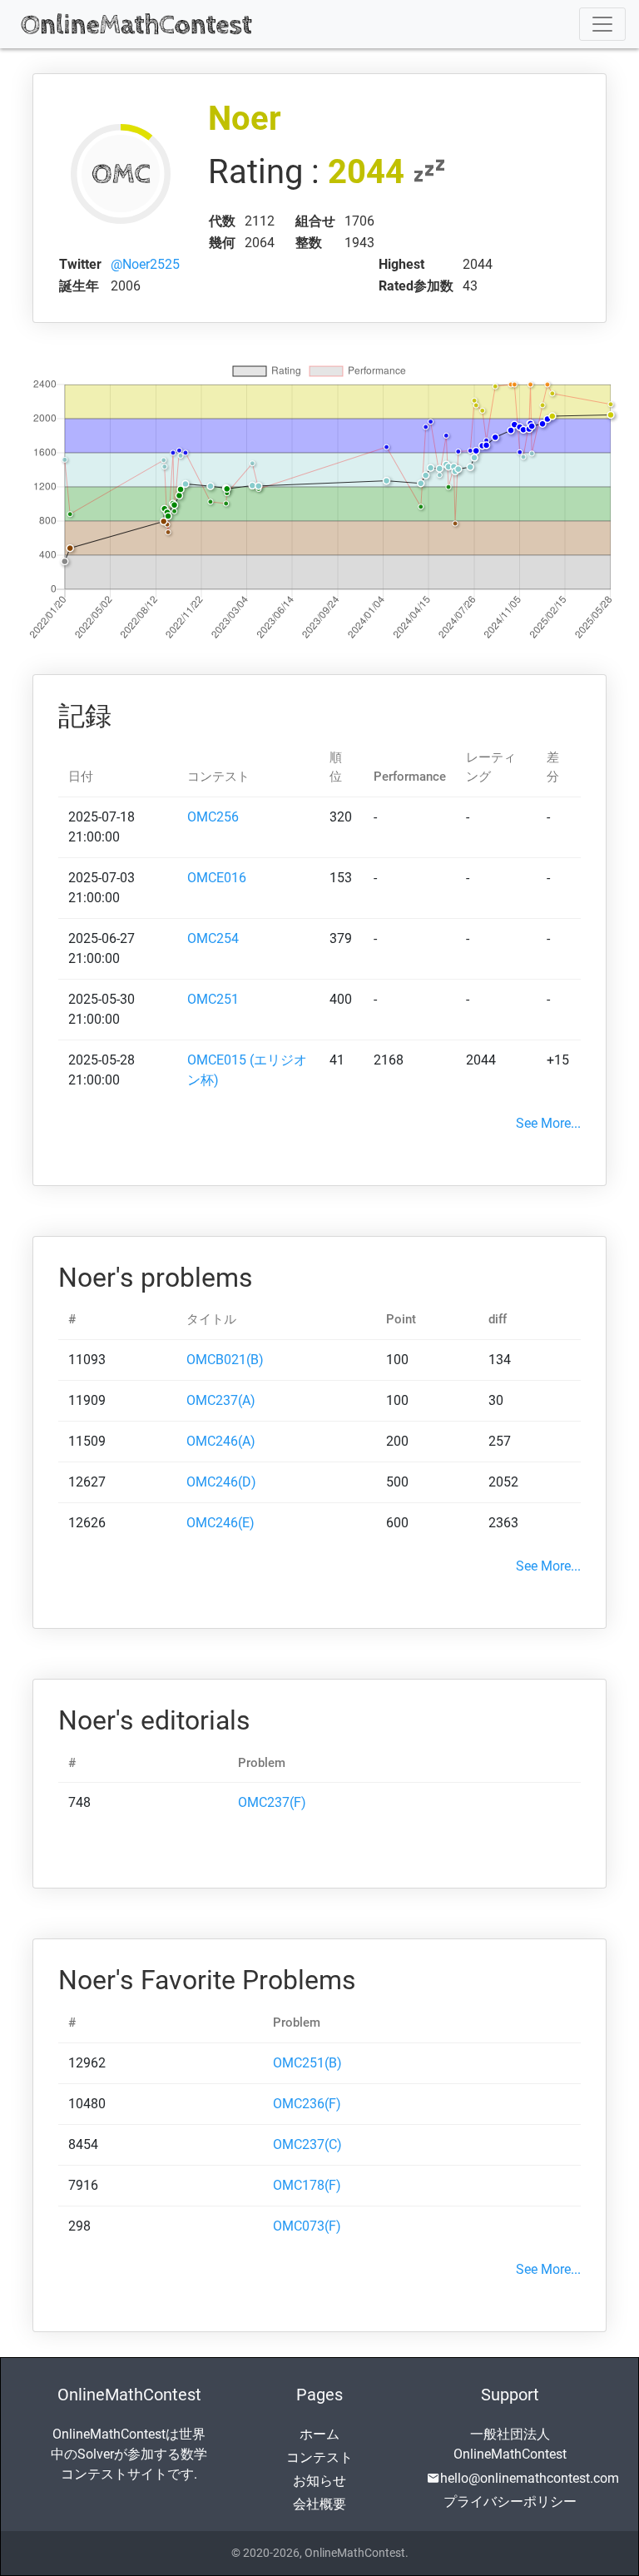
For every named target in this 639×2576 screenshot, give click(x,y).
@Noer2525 (145, 264)
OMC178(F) (307, 2185)
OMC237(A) (221, 1400)
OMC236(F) (307, 2104)
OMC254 (213, 938)
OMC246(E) (220, 1523)
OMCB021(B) (225, 1360)
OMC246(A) (221, 1441)
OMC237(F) (272, 1802)
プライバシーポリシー (510, 2502)
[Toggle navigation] (602, 24)
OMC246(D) (221, 1482)
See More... (548, 1123)
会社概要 (319, 2504)
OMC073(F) (307, 2226)
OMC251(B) (307, 2063)
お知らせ (319, 2481)
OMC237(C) (307, 2144)
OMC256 (213, 817)
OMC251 (213, 999)
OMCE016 (217, 878)
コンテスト (319, 2457)
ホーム (319, 2434)
